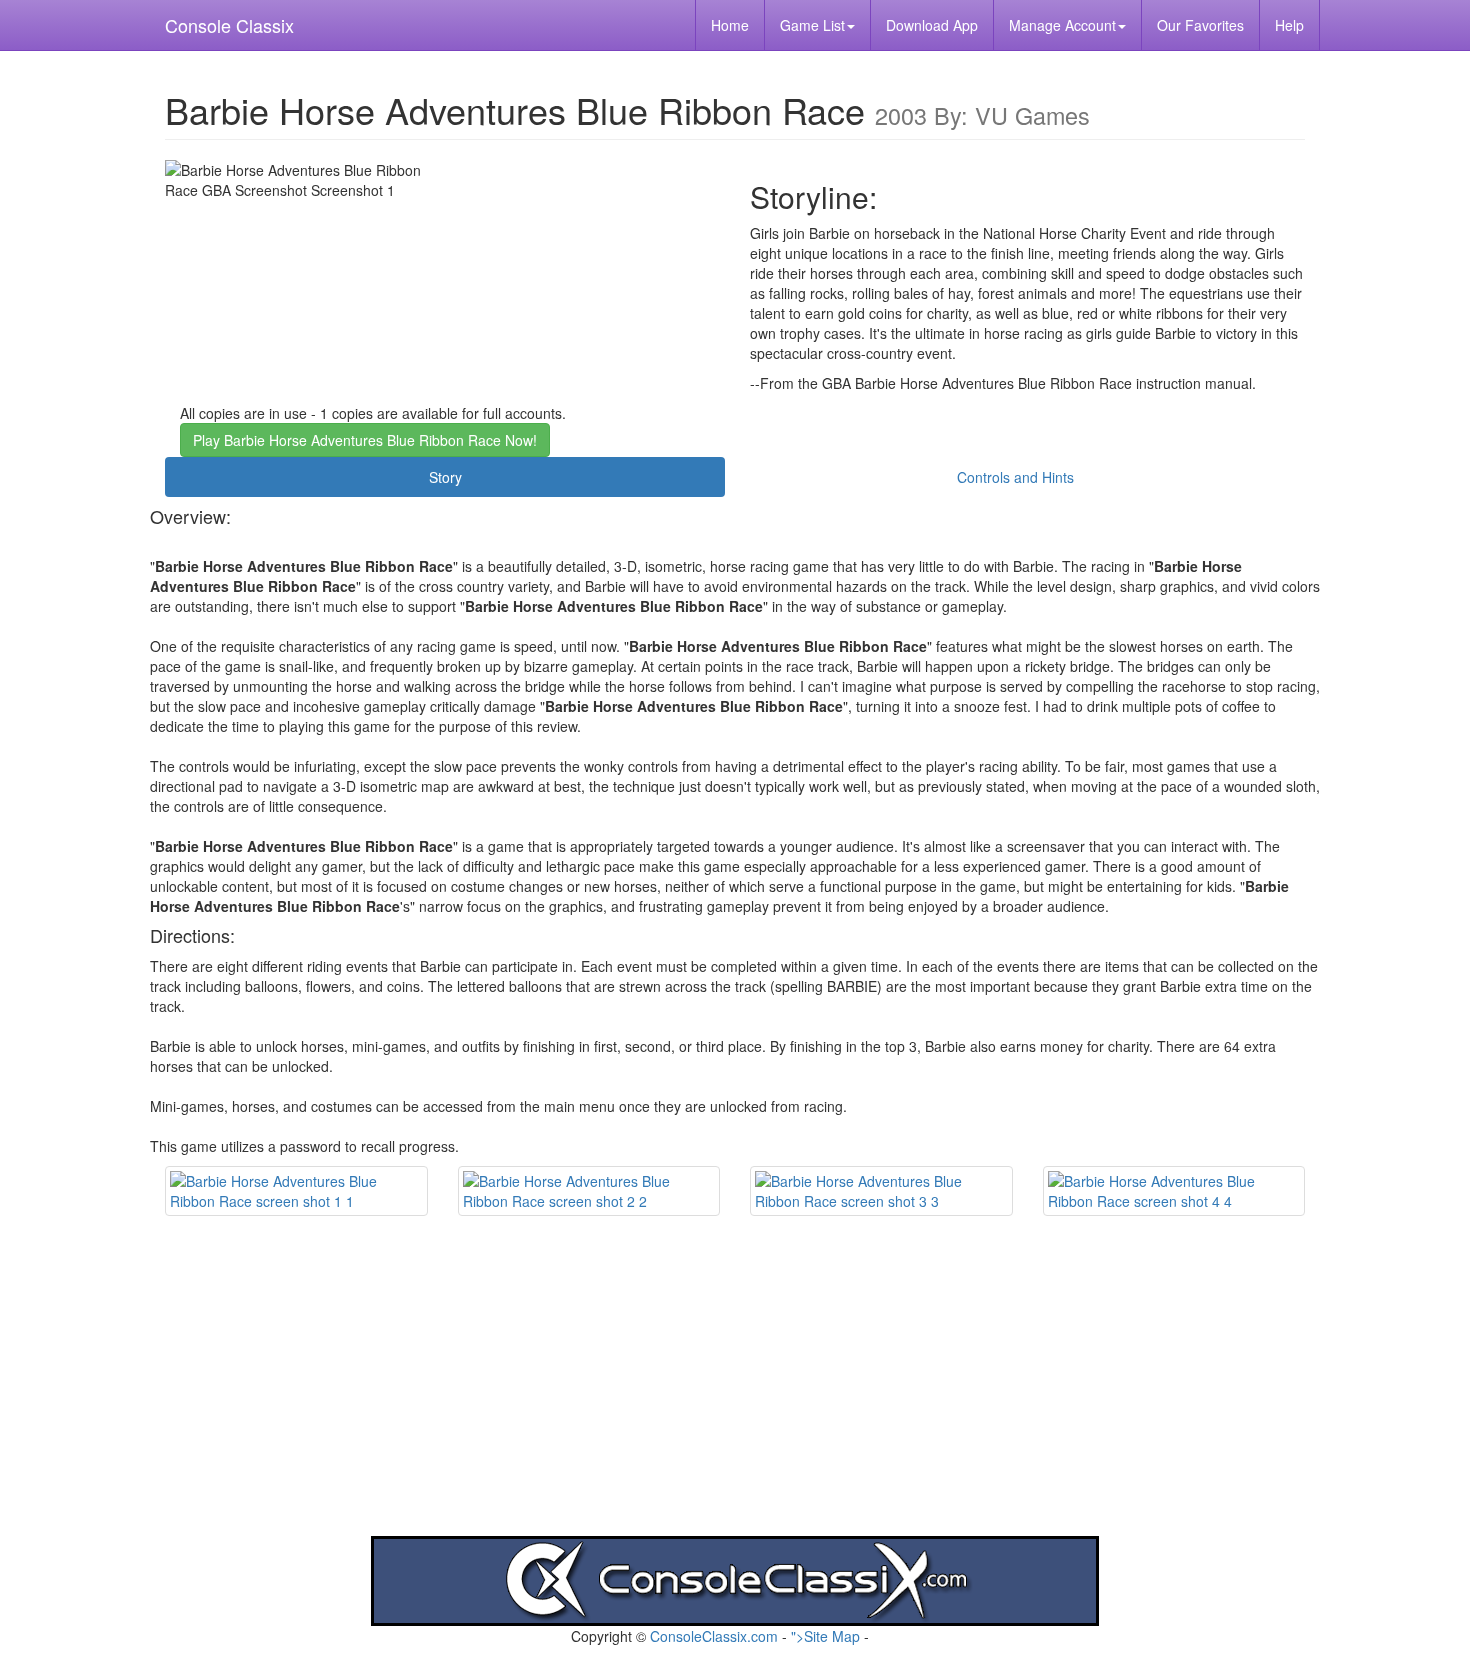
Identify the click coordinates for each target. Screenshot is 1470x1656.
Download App (932, 25)
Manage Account (1062, 25)
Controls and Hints (1015, 477)
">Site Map (825, 1636)
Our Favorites (1200, 25)
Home (730, 25)
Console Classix (229, 25)
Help (1289, 25)
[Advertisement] (735, 1396)
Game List (812, 25)
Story (445, 477)
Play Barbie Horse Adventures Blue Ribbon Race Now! (365, 440)
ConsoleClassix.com (714, 1636)
